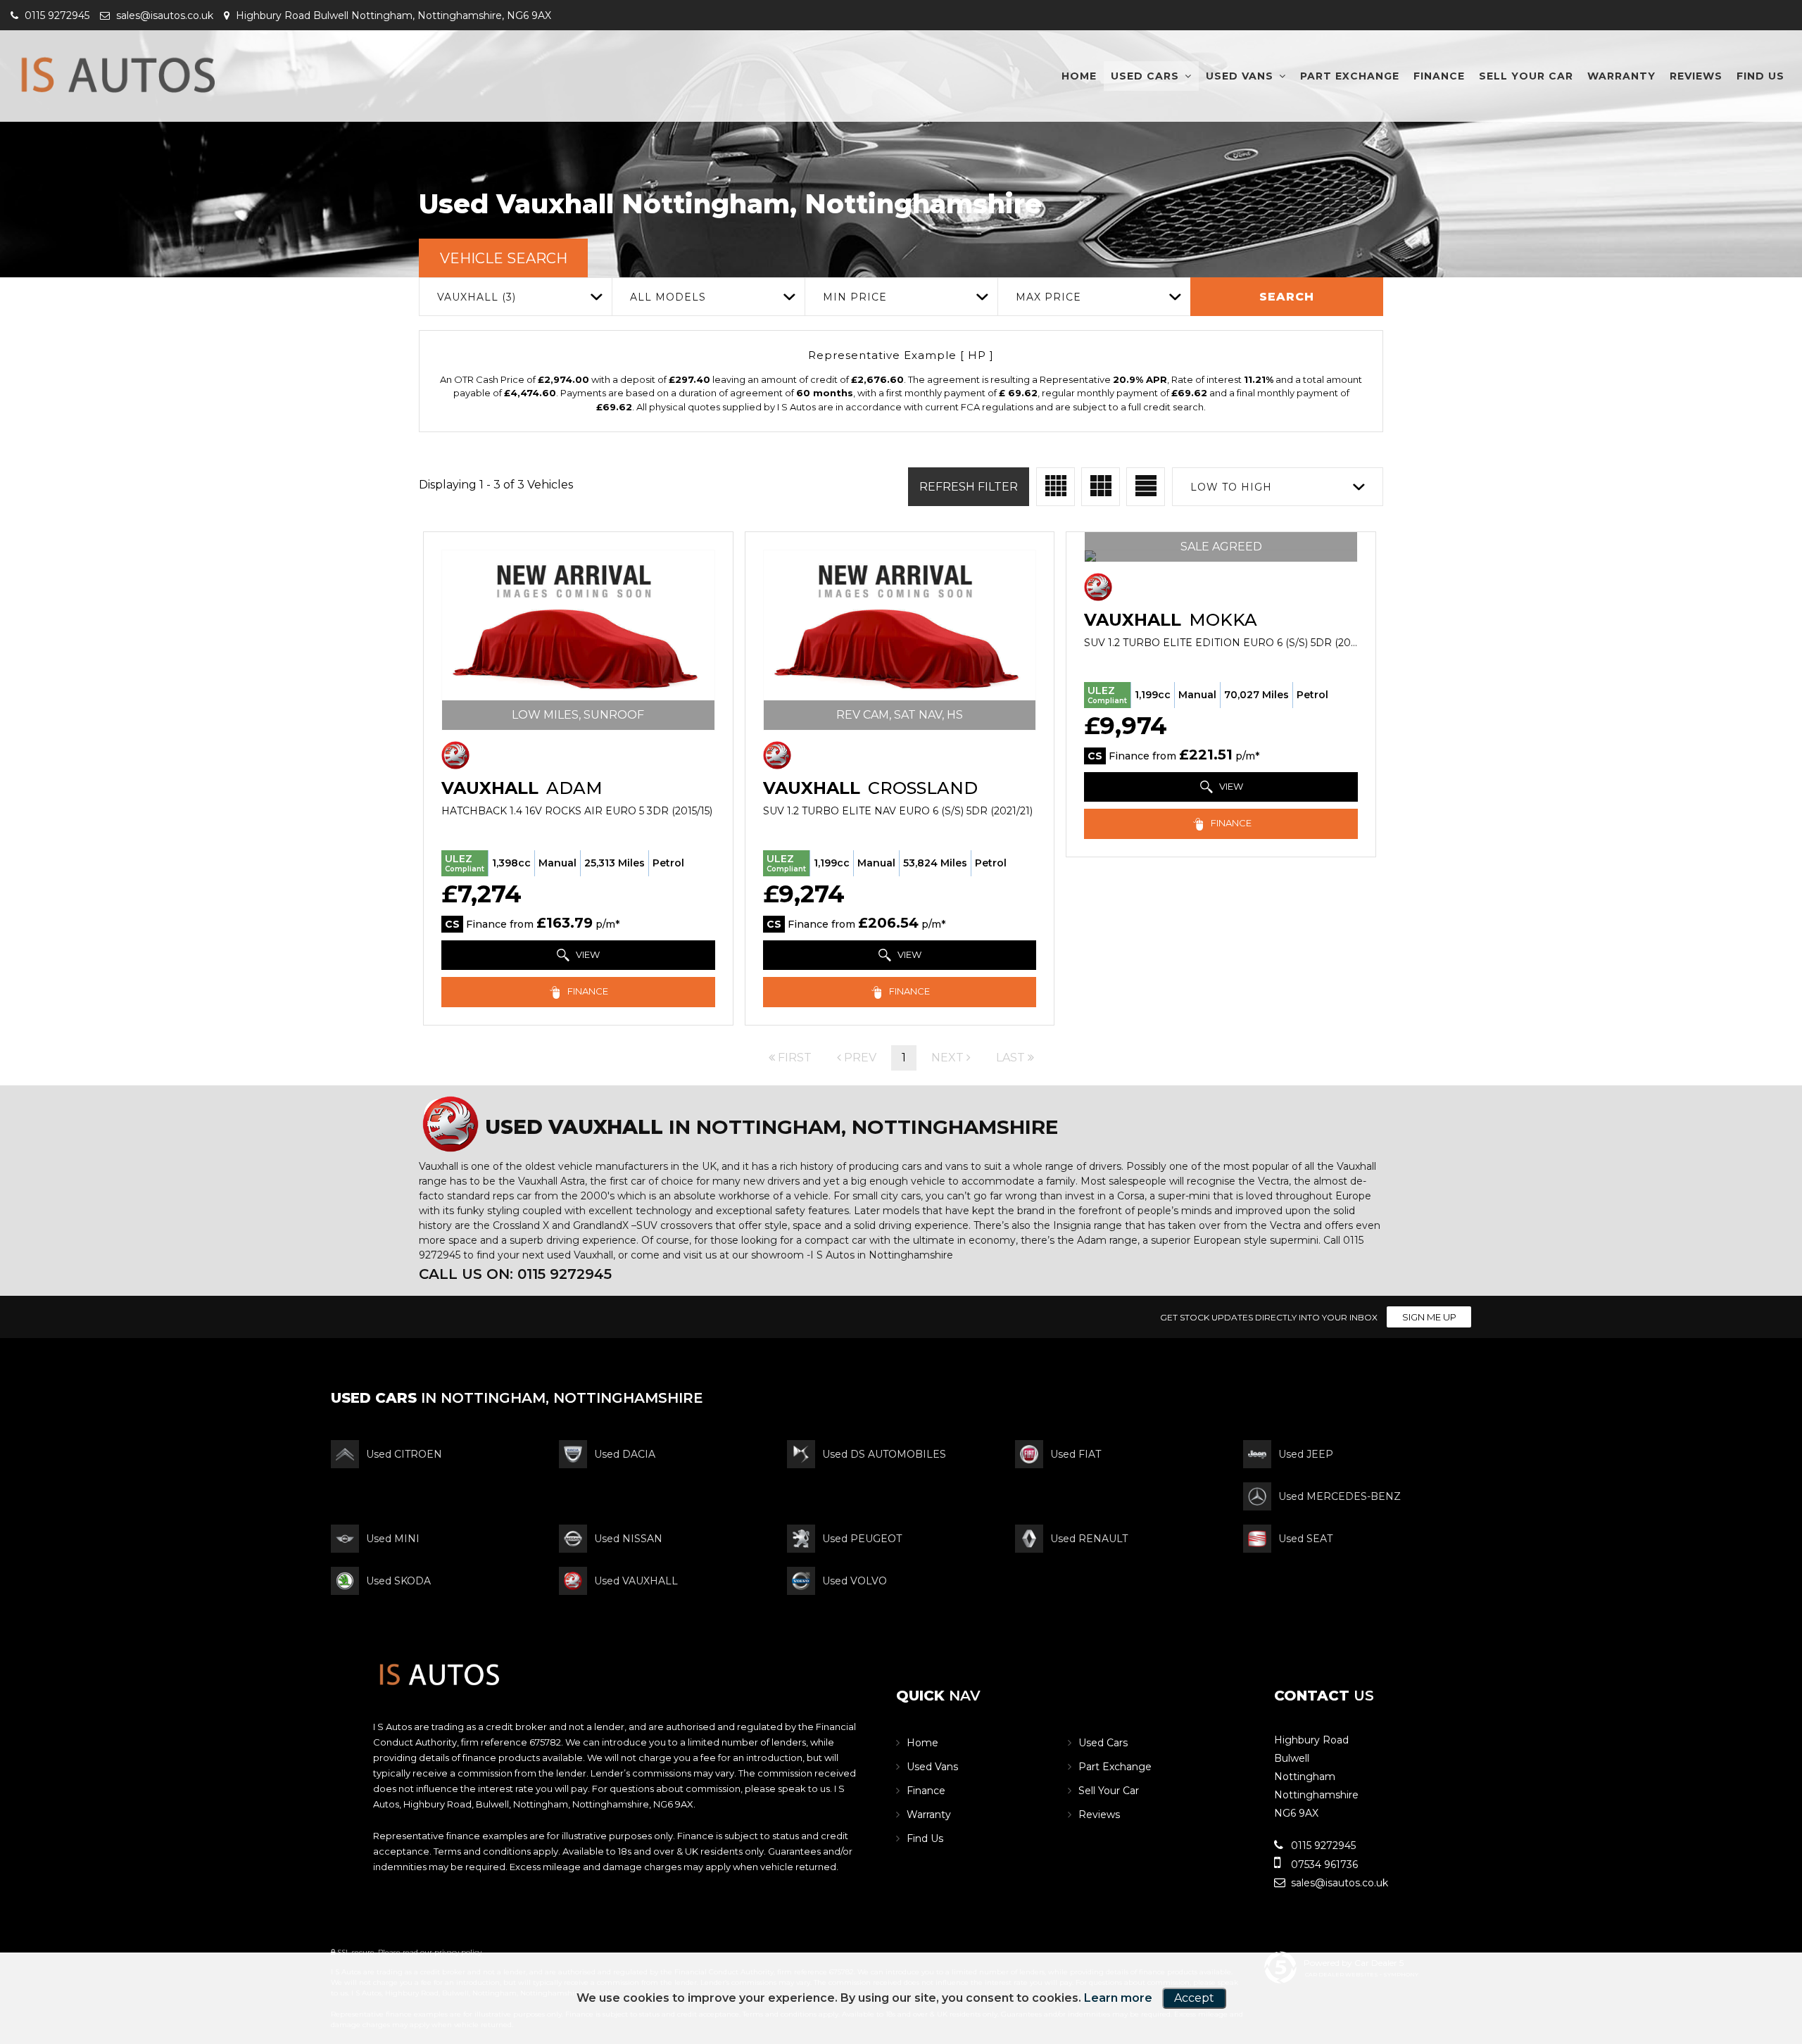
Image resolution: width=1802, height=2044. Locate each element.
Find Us (1760, 76)
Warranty (1621, 76)
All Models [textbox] (668, 297)
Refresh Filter (969, 487)
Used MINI (393, 1539)
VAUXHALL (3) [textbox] (477, 297)
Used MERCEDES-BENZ (1340, 1496)
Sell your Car (1526, 76)
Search (1287, 297)
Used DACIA (625, 1454)
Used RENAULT (1089, 1539)
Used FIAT (1076, 1454)
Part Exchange (1350, 76)
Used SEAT (1305, 1539)
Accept (1194, 1998)
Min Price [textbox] (855, 297)
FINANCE (587, 991)
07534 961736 (1323, 1865)
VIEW (587, 954)
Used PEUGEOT (862, 1539)
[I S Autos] (116, 66)
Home (1079, 76)
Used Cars (1145, 76)
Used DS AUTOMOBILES (884, 1454)
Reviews (1696, 76)
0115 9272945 (56, 15)
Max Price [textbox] (1048, 297)
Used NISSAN (628, 1539)
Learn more (1118, 1998)
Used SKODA (398, 1581)
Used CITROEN (404, 1454)
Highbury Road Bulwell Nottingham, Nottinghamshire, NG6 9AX (392, 15)
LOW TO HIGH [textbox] (1231, 487)
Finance (1439, 76)
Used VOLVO (855, 1581)
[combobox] (515, 297)
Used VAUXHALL (636, 1581)
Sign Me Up (1429, 1317)
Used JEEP (1306, 1454)
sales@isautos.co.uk (163, 15)
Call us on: (515, 1274)
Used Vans (1240, 76)
